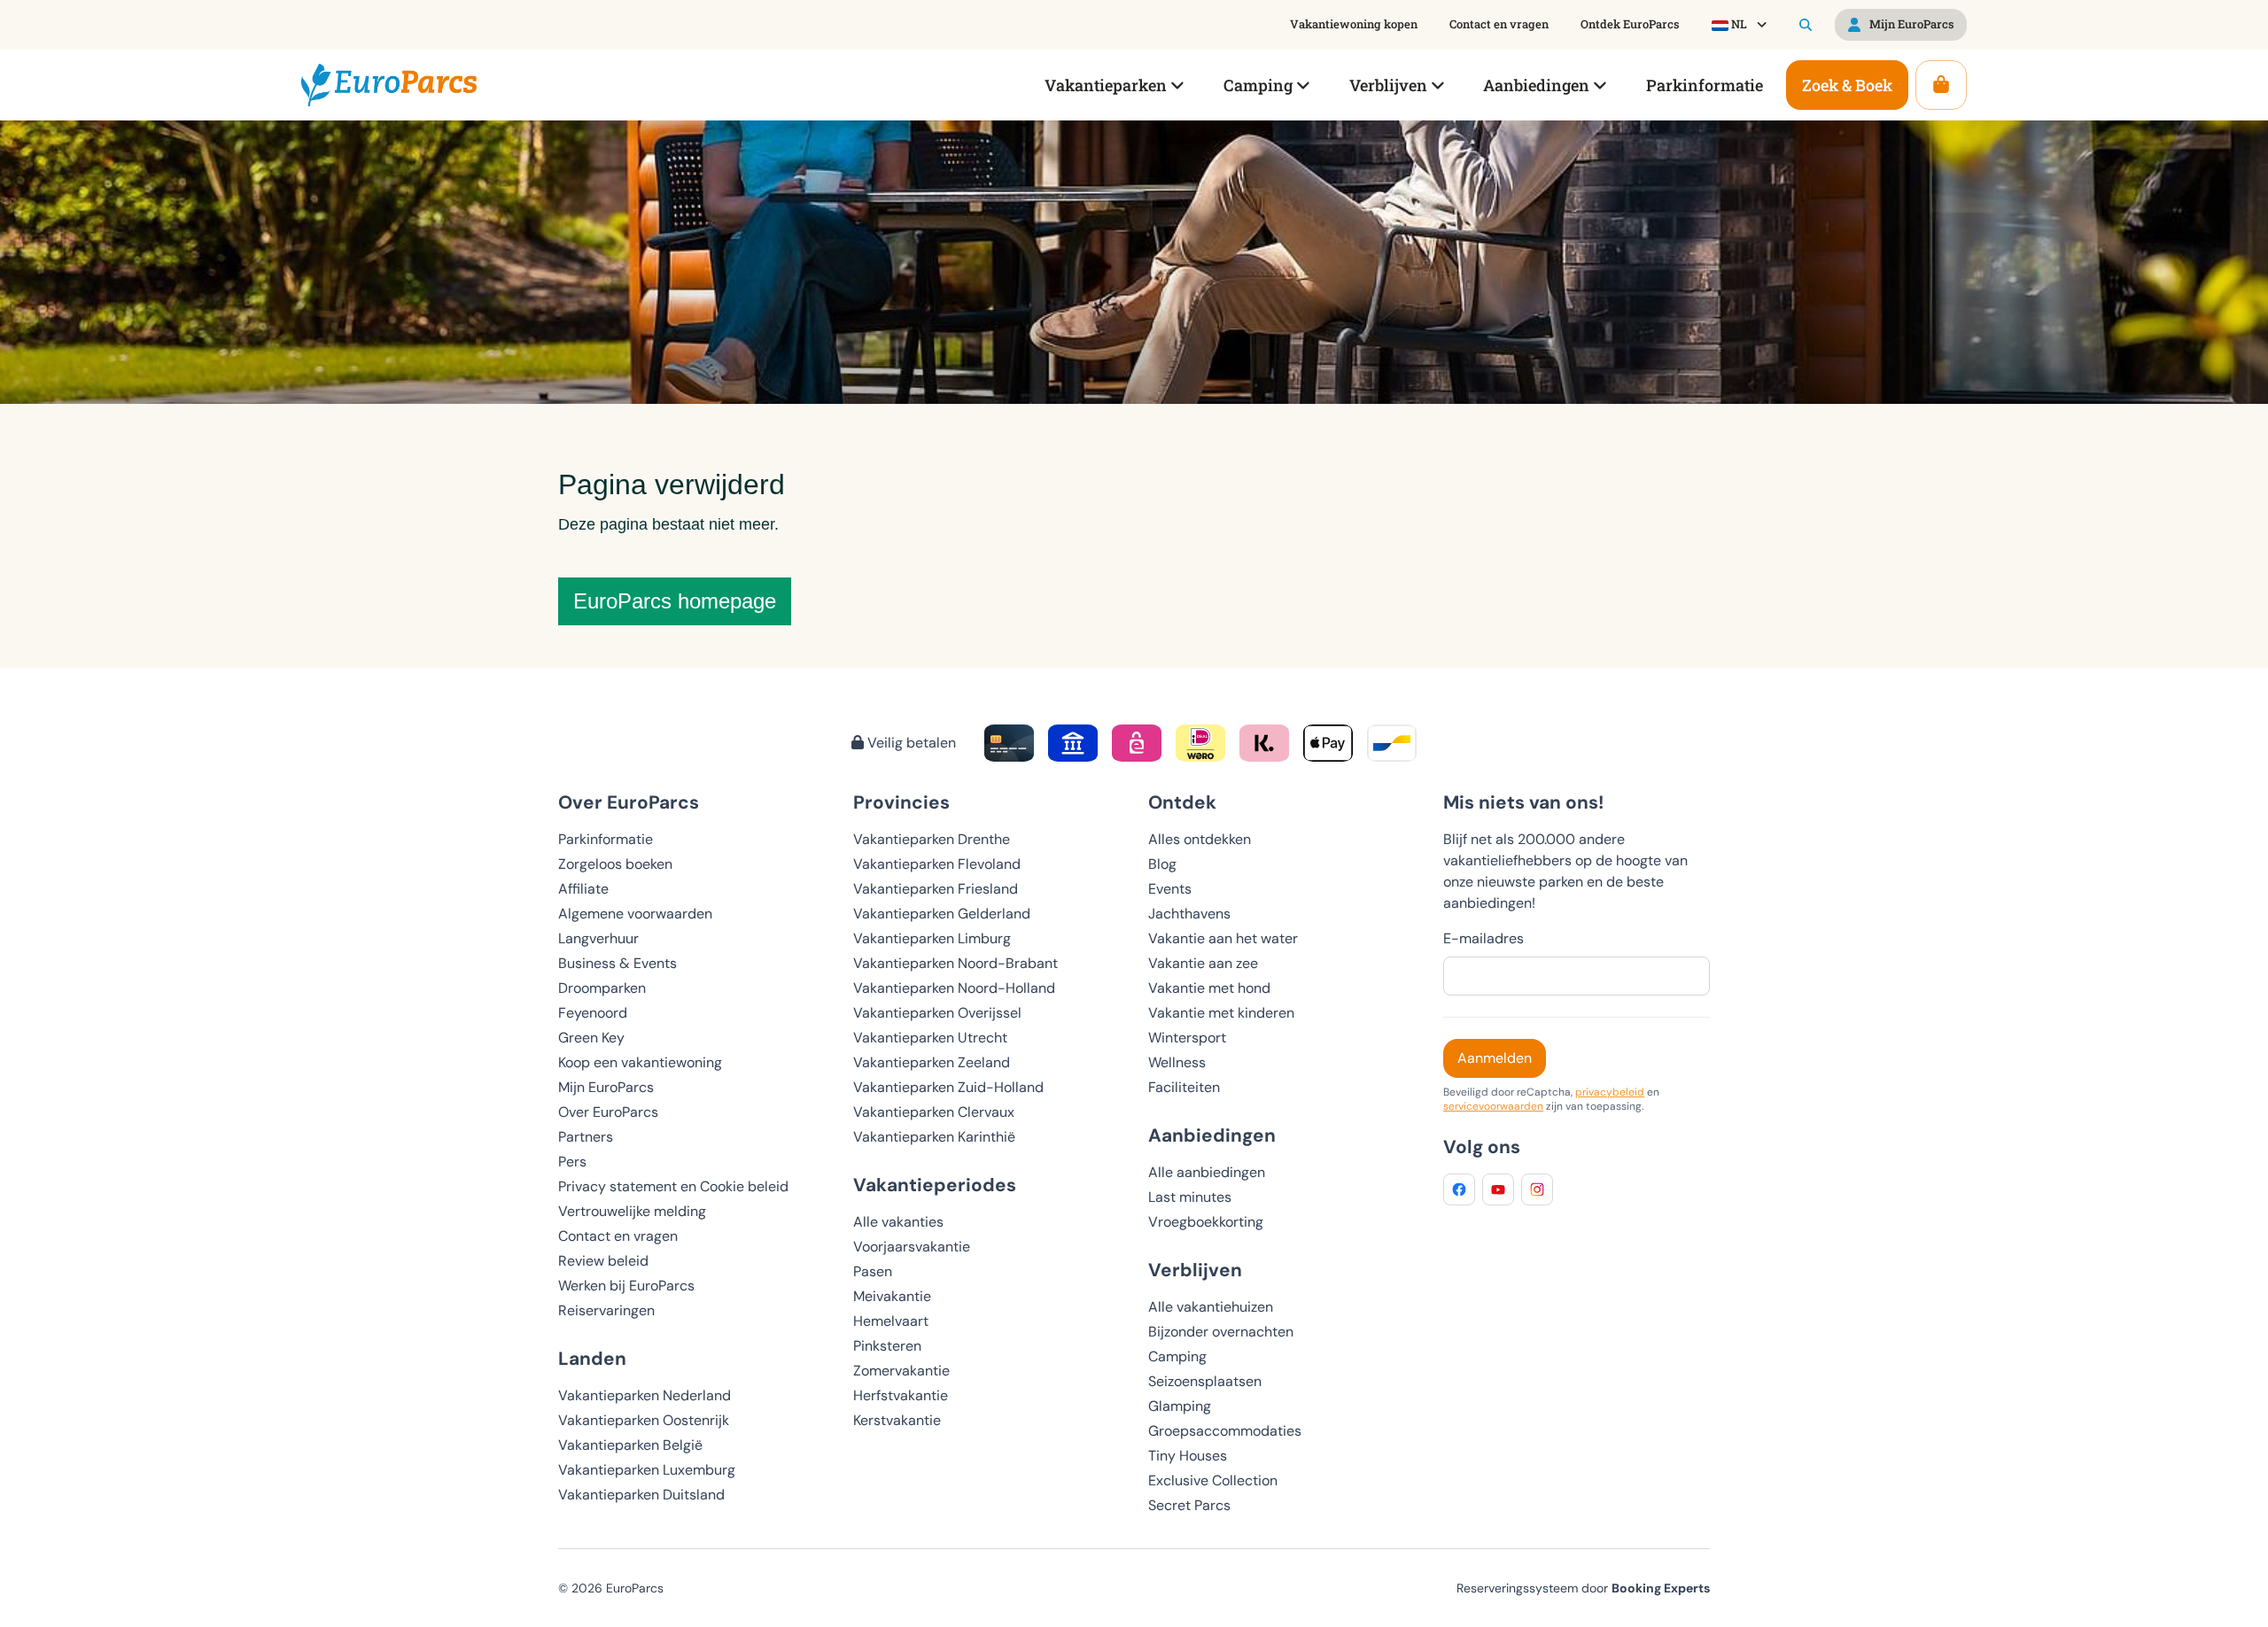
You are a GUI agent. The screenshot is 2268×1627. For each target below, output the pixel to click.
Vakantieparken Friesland (936, 889)
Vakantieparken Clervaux (934, 1112)
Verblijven (1195, 1270)
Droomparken (602, 988)
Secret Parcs (1189, 1505)
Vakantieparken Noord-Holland (954, 988)
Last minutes (1190, 1197)
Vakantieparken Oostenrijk (644, 1420)
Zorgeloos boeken (615, 864)
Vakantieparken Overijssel (937, 1013)
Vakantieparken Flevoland (937, 864)
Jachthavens (1189, 914)
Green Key (591, 1038)
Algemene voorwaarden (635, 914)
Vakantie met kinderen (1221, 1013)
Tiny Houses (1188, 1456)
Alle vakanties (898, 1222)
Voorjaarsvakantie (912, 1247)
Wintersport (1187, 1038)
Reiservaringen (606, 1310)
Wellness (1177, 1062)
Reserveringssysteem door (1583, 1588)
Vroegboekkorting (1206, 1222)
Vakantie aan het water (1223, 938)
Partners (586, 1137)
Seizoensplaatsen (1205, 1381)
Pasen (873, 1271)
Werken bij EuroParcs (626, 1286)
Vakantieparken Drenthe (932, 839)
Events (1170, 889)
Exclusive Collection (1213, 1480)
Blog (1162, 864)
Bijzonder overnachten (1221, 1332)
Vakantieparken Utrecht (930, 1038)
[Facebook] (1459, 1189)
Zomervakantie (901, 1371)
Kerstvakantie (897, 1420)
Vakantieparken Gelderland (942, 914)
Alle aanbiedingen (1207, 1172)
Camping (1177, 1356)
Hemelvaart (891, 1321)
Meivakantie (892, 1296)
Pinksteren (887, 1346)
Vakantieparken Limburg (932, 938)
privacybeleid (1610, 1092)
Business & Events (617, 963)
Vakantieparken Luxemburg (647, 1470)
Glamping (1180, 1406)
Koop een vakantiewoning (640, 1062)
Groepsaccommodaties (1225, 1431)
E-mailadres (1484, 938)
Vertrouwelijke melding (632, 1211)
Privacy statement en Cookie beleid (673, 1186)
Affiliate (583, 889)
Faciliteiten (1184, 1087)
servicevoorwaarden (1493, 1106)
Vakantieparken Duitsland (641, 1495)
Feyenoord (593, 1013)
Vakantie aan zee (1203, 963)
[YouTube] (1498, 1189)
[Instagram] (1537, 1189)
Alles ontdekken (1200, 839)
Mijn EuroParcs (606, 1087)
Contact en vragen (618, 1236)
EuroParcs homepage (675, 601)
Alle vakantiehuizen (1211, 1307)
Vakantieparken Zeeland (932, 1062)
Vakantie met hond (1209, 988)
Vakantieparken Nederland (645, 1395)
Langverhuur (598, 938)
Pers (572, 1162)
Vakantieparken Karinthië (934, 1137)
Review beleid (603, 1261)
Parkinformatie (606, 839)
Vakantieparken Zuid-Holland (948, 1087)
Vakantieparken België (630, 1445)
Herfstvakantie (901, 1395)
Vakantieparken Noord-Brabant (955, 963)
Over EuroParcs (608, 1112)
